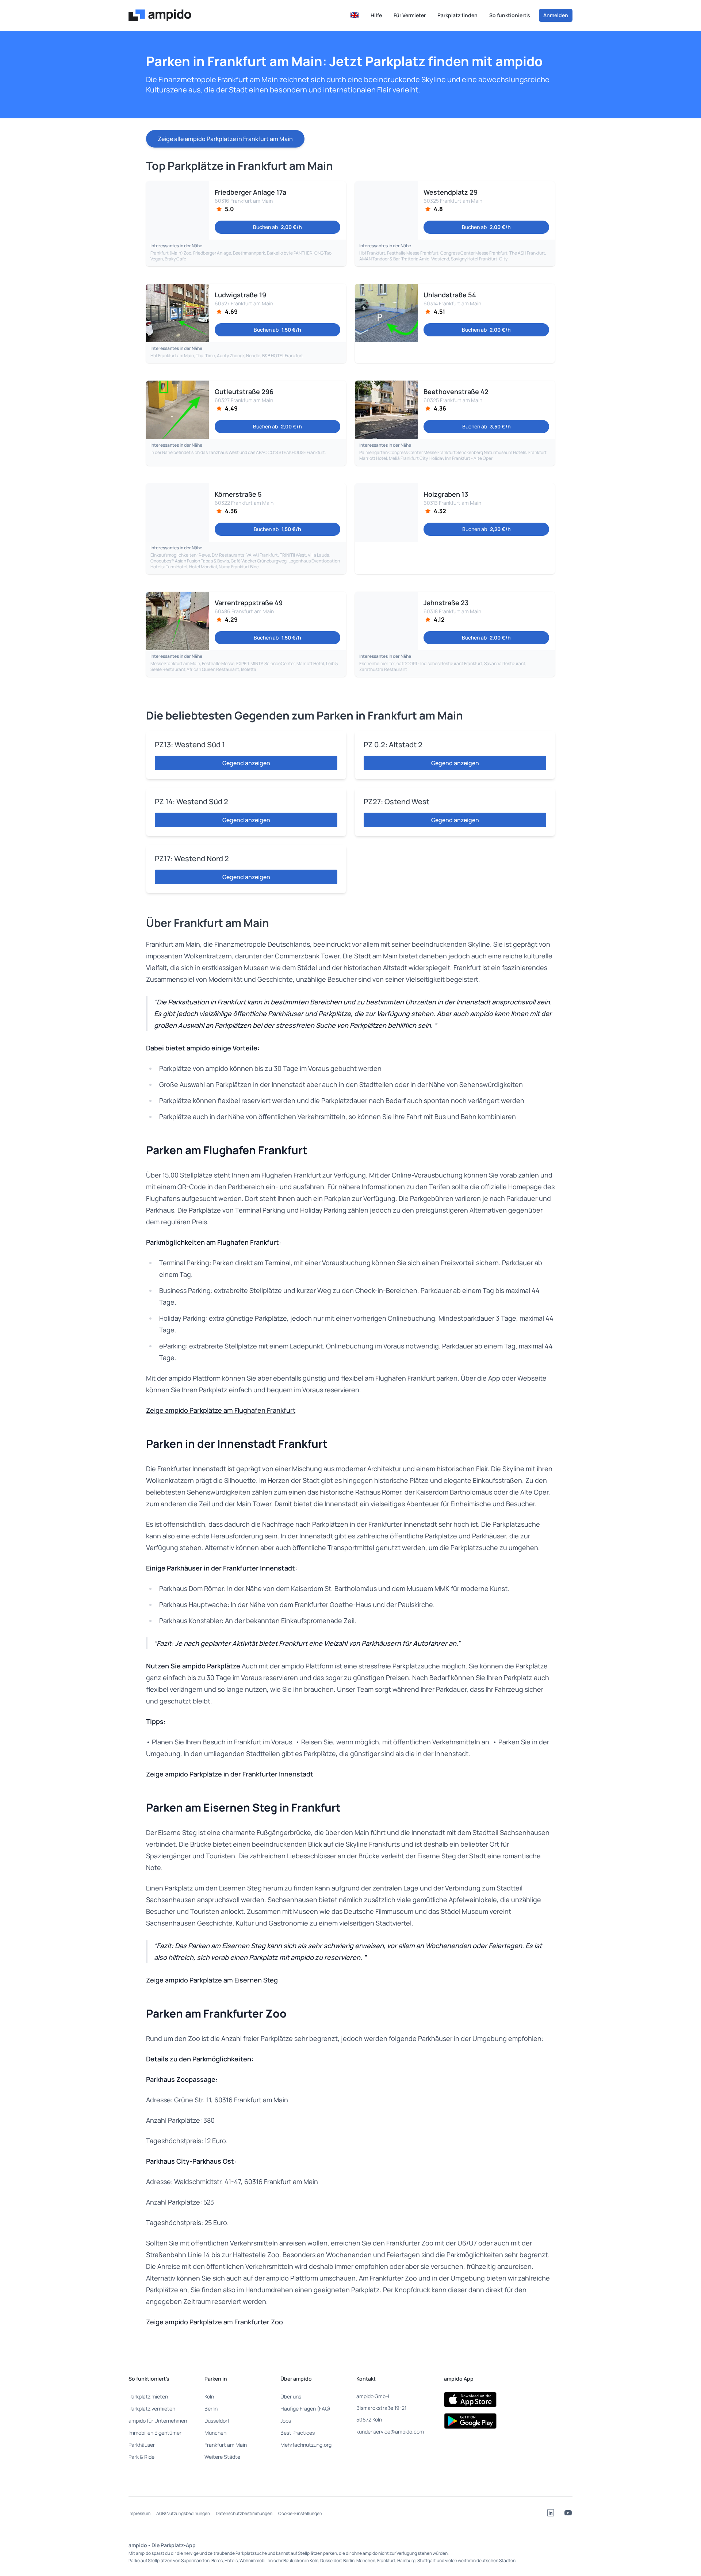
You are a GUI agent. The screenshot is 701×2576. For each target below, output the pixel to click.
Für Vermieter (410, 15)
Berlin (211, 2409)
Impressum (139, 2513)
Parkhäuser (142, 2445)
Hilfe (376, 15)
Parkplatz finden (457, 15)
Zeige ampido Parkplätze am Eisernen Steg (212, 1980)
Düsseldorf (217, 2421)
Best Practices (298, 2433)
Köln (209, 2396)
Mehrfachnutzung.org (306, 2445)
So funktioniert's (510, 15)
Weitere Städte (222, 2457)
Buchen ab (277, 227)
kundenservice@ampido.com (390, 2432)
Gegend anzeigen (246, 763)
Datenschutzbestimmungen (244, 2513)
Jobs (286, 2421)
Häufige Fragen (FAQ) (305, 2409)
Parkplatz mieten (148, 2396)
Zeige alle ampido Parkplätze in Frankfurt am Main (225, 139)
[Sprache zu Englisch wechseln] (355, 15)
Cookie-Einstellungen (300, 2513)
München (215, 2433)
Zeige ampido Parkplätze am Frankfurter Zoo (214, 2322)
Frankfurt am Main (226, 2445)
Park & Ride (141, 2457)
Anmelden (556, 15)
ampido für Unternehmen (158, 2421)
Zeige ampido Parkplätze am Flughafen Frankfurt (221, 1410)
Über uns (291, 2396)
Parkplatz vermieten (152, 2409)
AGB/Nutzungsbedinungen (183, 2513)
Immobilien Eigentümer (155, 2433)
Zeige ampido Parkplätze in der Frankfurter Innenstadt (229, 1774)
